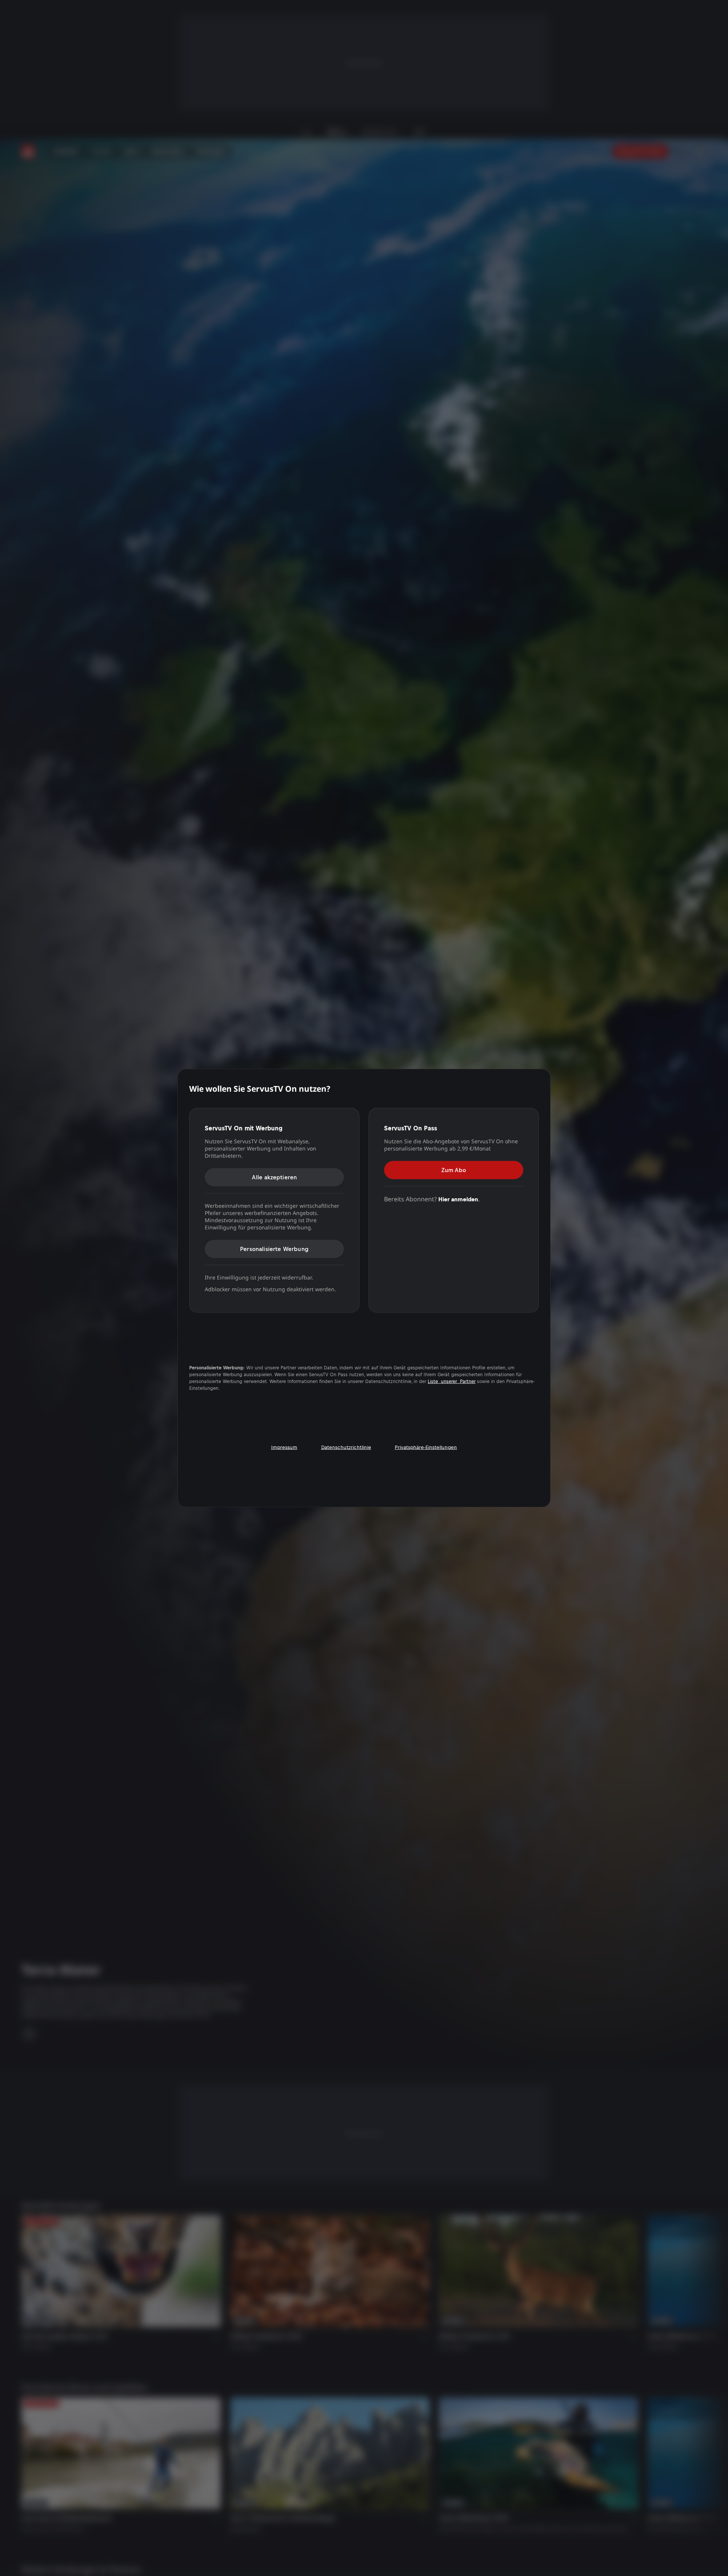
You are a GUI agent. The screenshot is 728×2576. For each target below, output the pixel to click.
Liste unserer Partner (452, 1381)
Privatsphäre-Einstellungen (426, 1447)
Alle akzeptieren (275, 1177)
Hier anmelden (458, 1199)
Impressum (284, 1447)
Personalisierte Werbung (274, 1249)
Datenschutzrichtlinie (346, 1447)
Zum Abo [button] (454, 1170)
